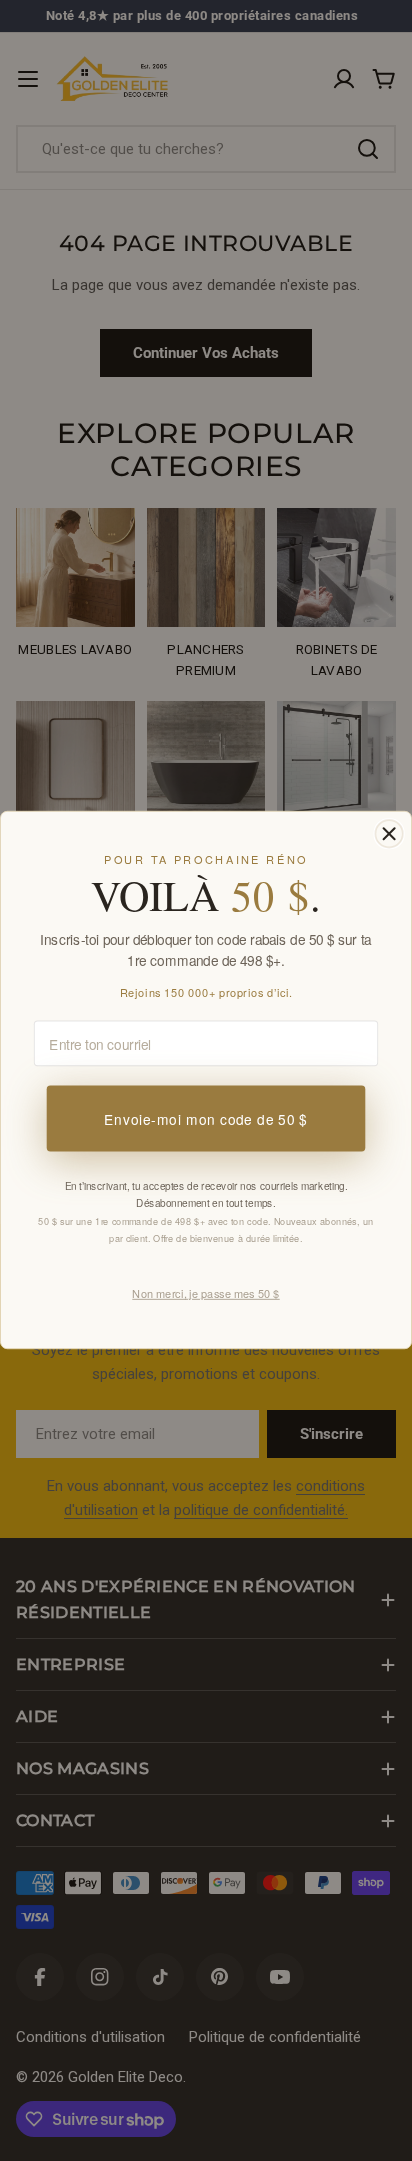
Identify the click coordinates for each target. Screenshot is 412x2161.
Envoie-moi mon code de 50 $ (205, 1118)
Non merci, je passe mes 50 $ (205, 1294)
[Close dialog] (388, 833)
